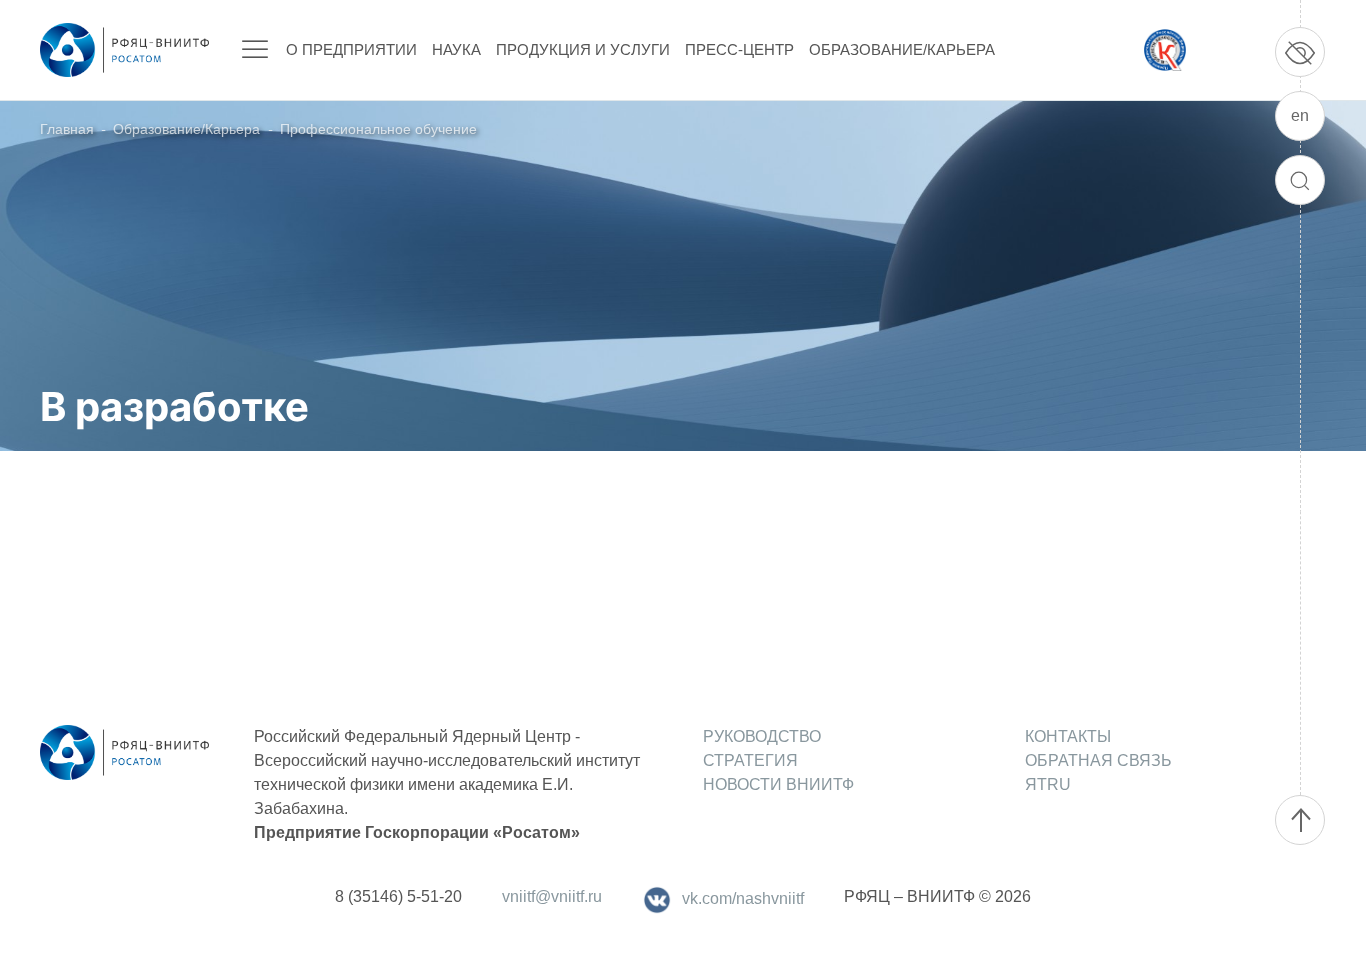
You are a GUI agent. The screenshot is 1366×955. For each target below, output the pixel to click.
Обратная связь (1098, 760)
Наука (456, 49)
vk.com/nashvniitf (743, 898)
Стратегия (750, 760)
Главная (67, 129)
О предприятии (351, 49)
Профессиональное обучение (378, 129)
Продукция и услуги (583, 49)
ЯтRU (1048, 784)
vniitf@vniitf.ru (552, 896)
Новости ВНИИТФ (778, 784)
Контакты (1068, 736)
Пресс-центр (739, 49)
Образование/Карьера (902, 49)
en (1300, 115)
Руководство (762, 736)
